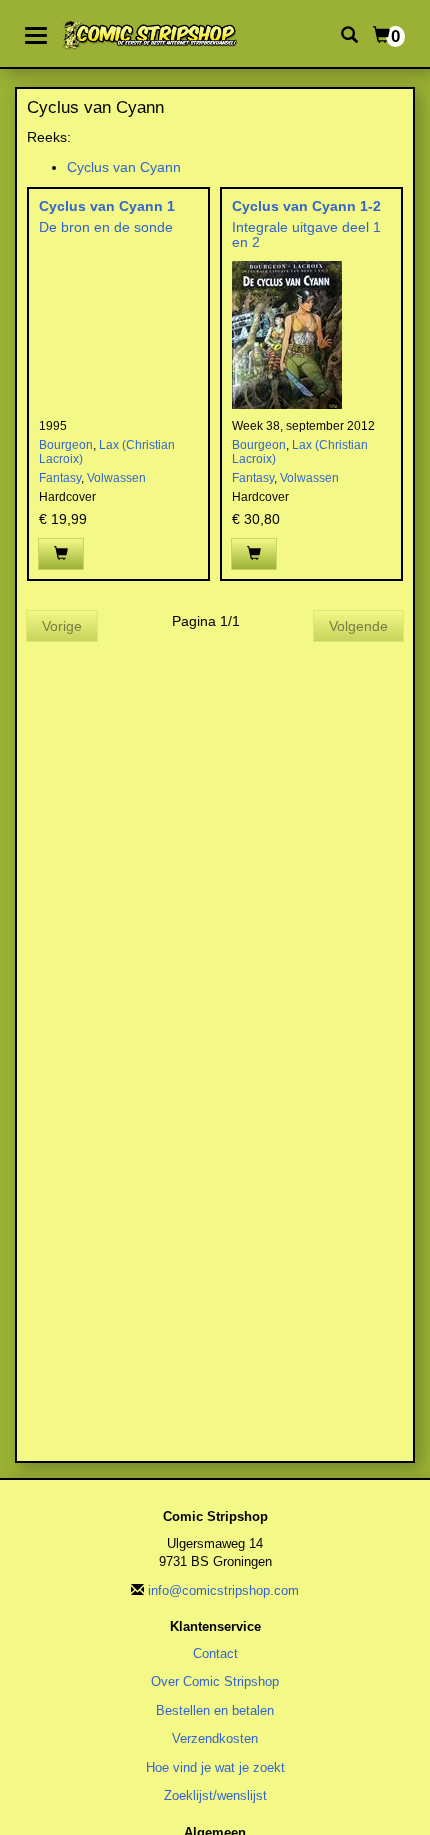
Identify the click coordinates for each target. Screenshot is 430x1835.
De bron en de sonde (106, 227)
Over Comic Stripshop (215, 1681)
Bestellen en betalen (215, 1710)
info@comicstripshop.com (223, 1590)
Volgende (358, 626)
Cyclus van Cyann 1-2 (306, 206)
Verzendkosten (215, 1738)
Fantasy (60, 478)
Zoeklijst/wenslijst (215, 1795)
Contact (215, 1653)
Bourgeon (66, 445)
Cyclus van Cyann (124, 167)
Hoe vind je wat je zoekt (215, 1767)
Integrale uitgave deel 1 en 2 (306, 234)
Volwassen (116, 478)
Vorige (62, 626)
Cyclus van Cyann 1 (107, 206)
